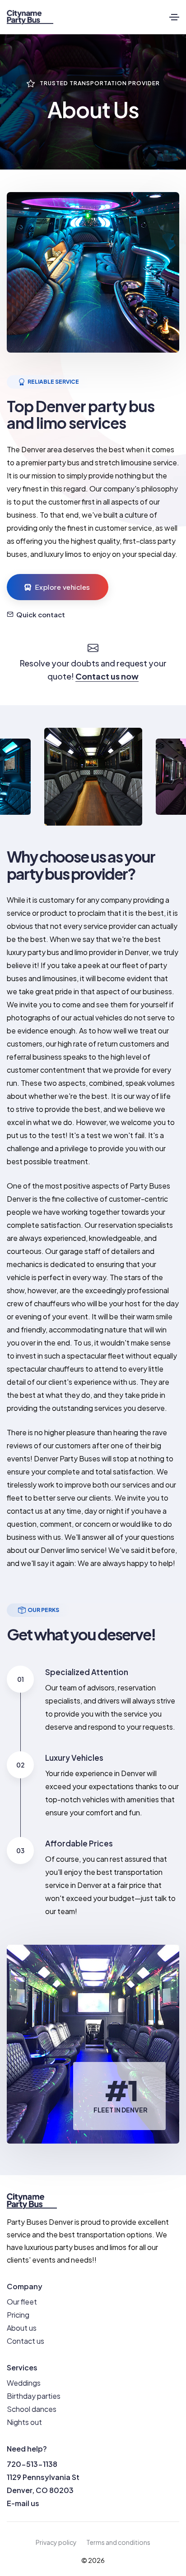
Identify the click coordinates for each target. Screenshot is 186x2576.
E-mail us (23, 2503)
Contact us (26, 2341)
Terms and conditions (118, 2542)
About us (22, 2328)
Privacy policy (56, 2542)
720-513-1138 (32, 2464)
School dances (32, 2409)
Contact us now (107, 676)
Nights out (24, 2422)
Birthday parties (34, 2396)
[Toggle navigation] (174, 17)
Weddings (24, 2383)
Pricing (18, 2315)
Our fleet (22, 2302)
